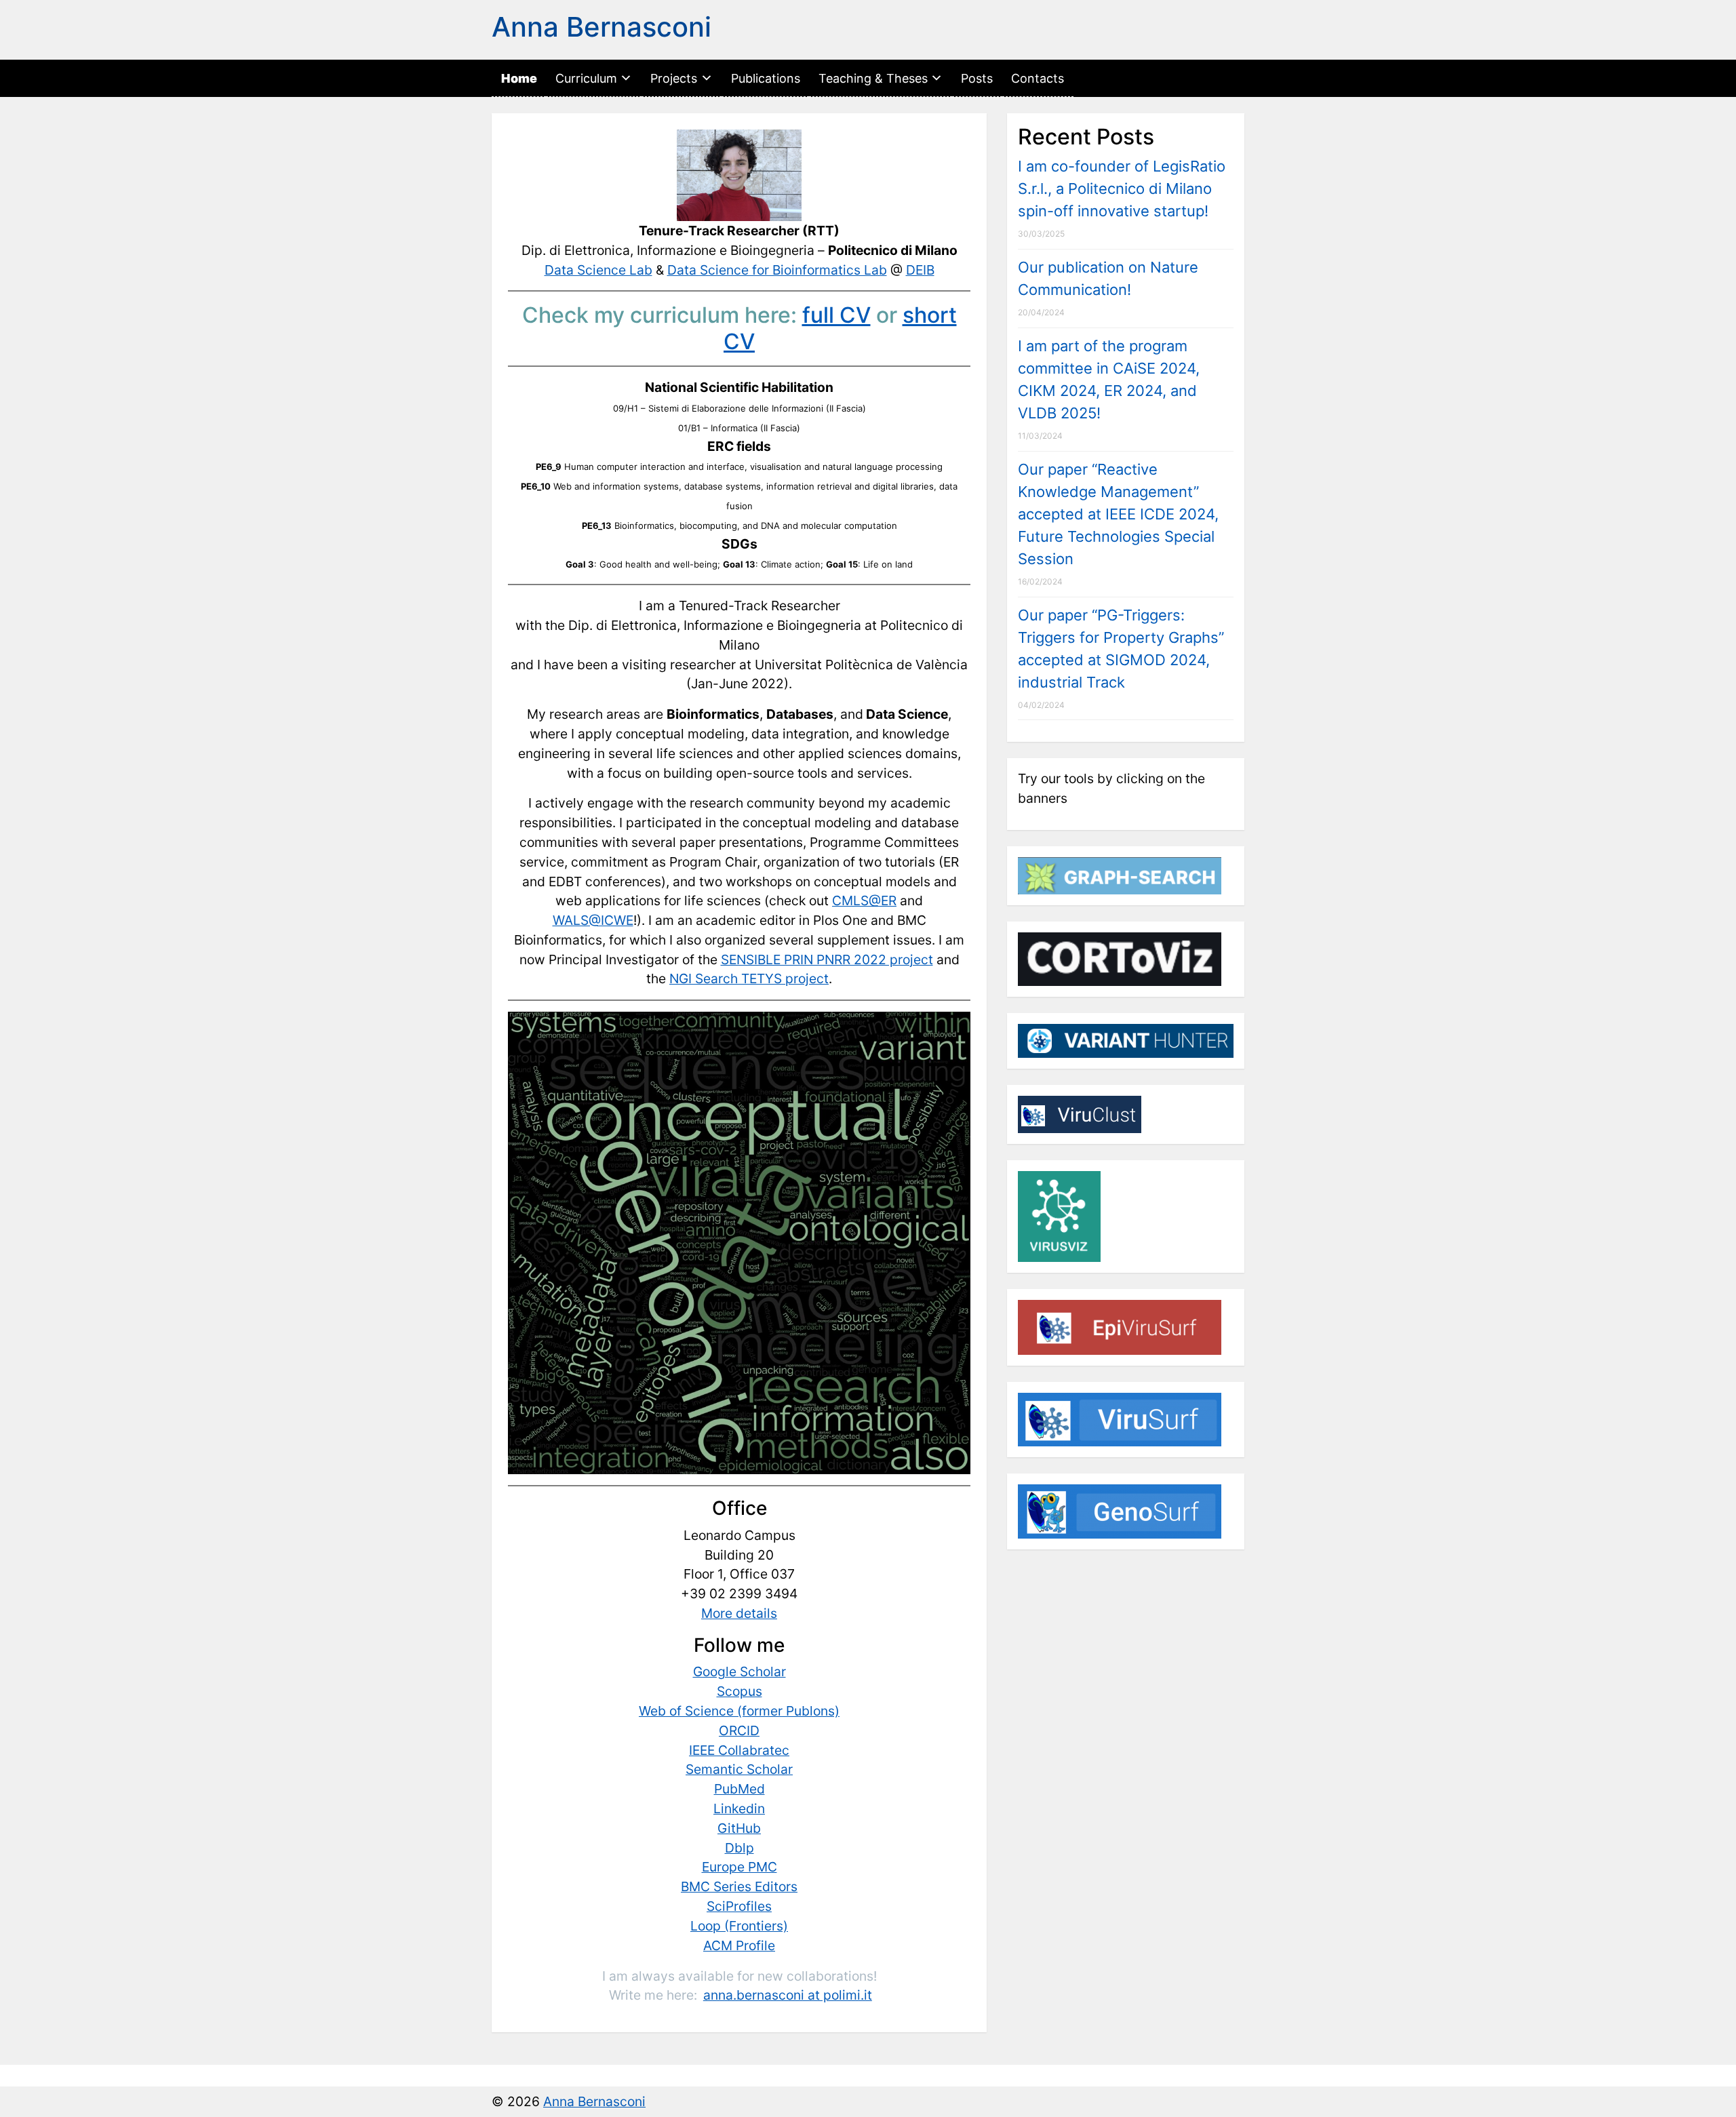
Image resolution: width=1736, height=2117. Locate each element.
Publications (766, 78)
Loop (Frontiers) (739, 1926)
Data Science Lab (598, 270)
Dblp (739, 1848)
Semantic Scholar (739, 1769)
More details (739, 1613)
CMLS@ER (864, 901)
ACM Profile (739, 1945)
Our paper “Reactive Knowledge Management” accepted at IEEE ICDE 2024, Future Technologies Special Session (1118, 514)
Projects (674, 78)
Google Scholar (739, 1671)
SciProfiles (739, 1906)
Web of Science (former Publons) (739, 1711)
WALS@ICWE (593, 920)
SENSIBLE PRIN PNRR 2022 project (827, 959)
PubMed (739, 1789)
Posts (977, 78)
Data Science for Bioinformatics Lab (777, 270)
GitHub (739, 1828)
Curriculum (586, 78)
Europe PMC (739, 1867)
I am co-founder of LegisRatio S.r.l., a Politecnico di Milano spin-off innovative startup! (1122, 189)
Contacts (1038, 78)
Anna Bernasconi (601, 27)
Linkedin (739, 1808)
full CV (836, 315)
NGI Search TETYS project (749, 978)
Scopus (739, 1691)
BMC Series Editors (739, 1886)
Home (519, 78)
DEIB (920, 270)
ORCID (739, 1730)
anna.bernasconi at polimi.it (788, 1995)
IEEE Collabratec (739, 1750)
